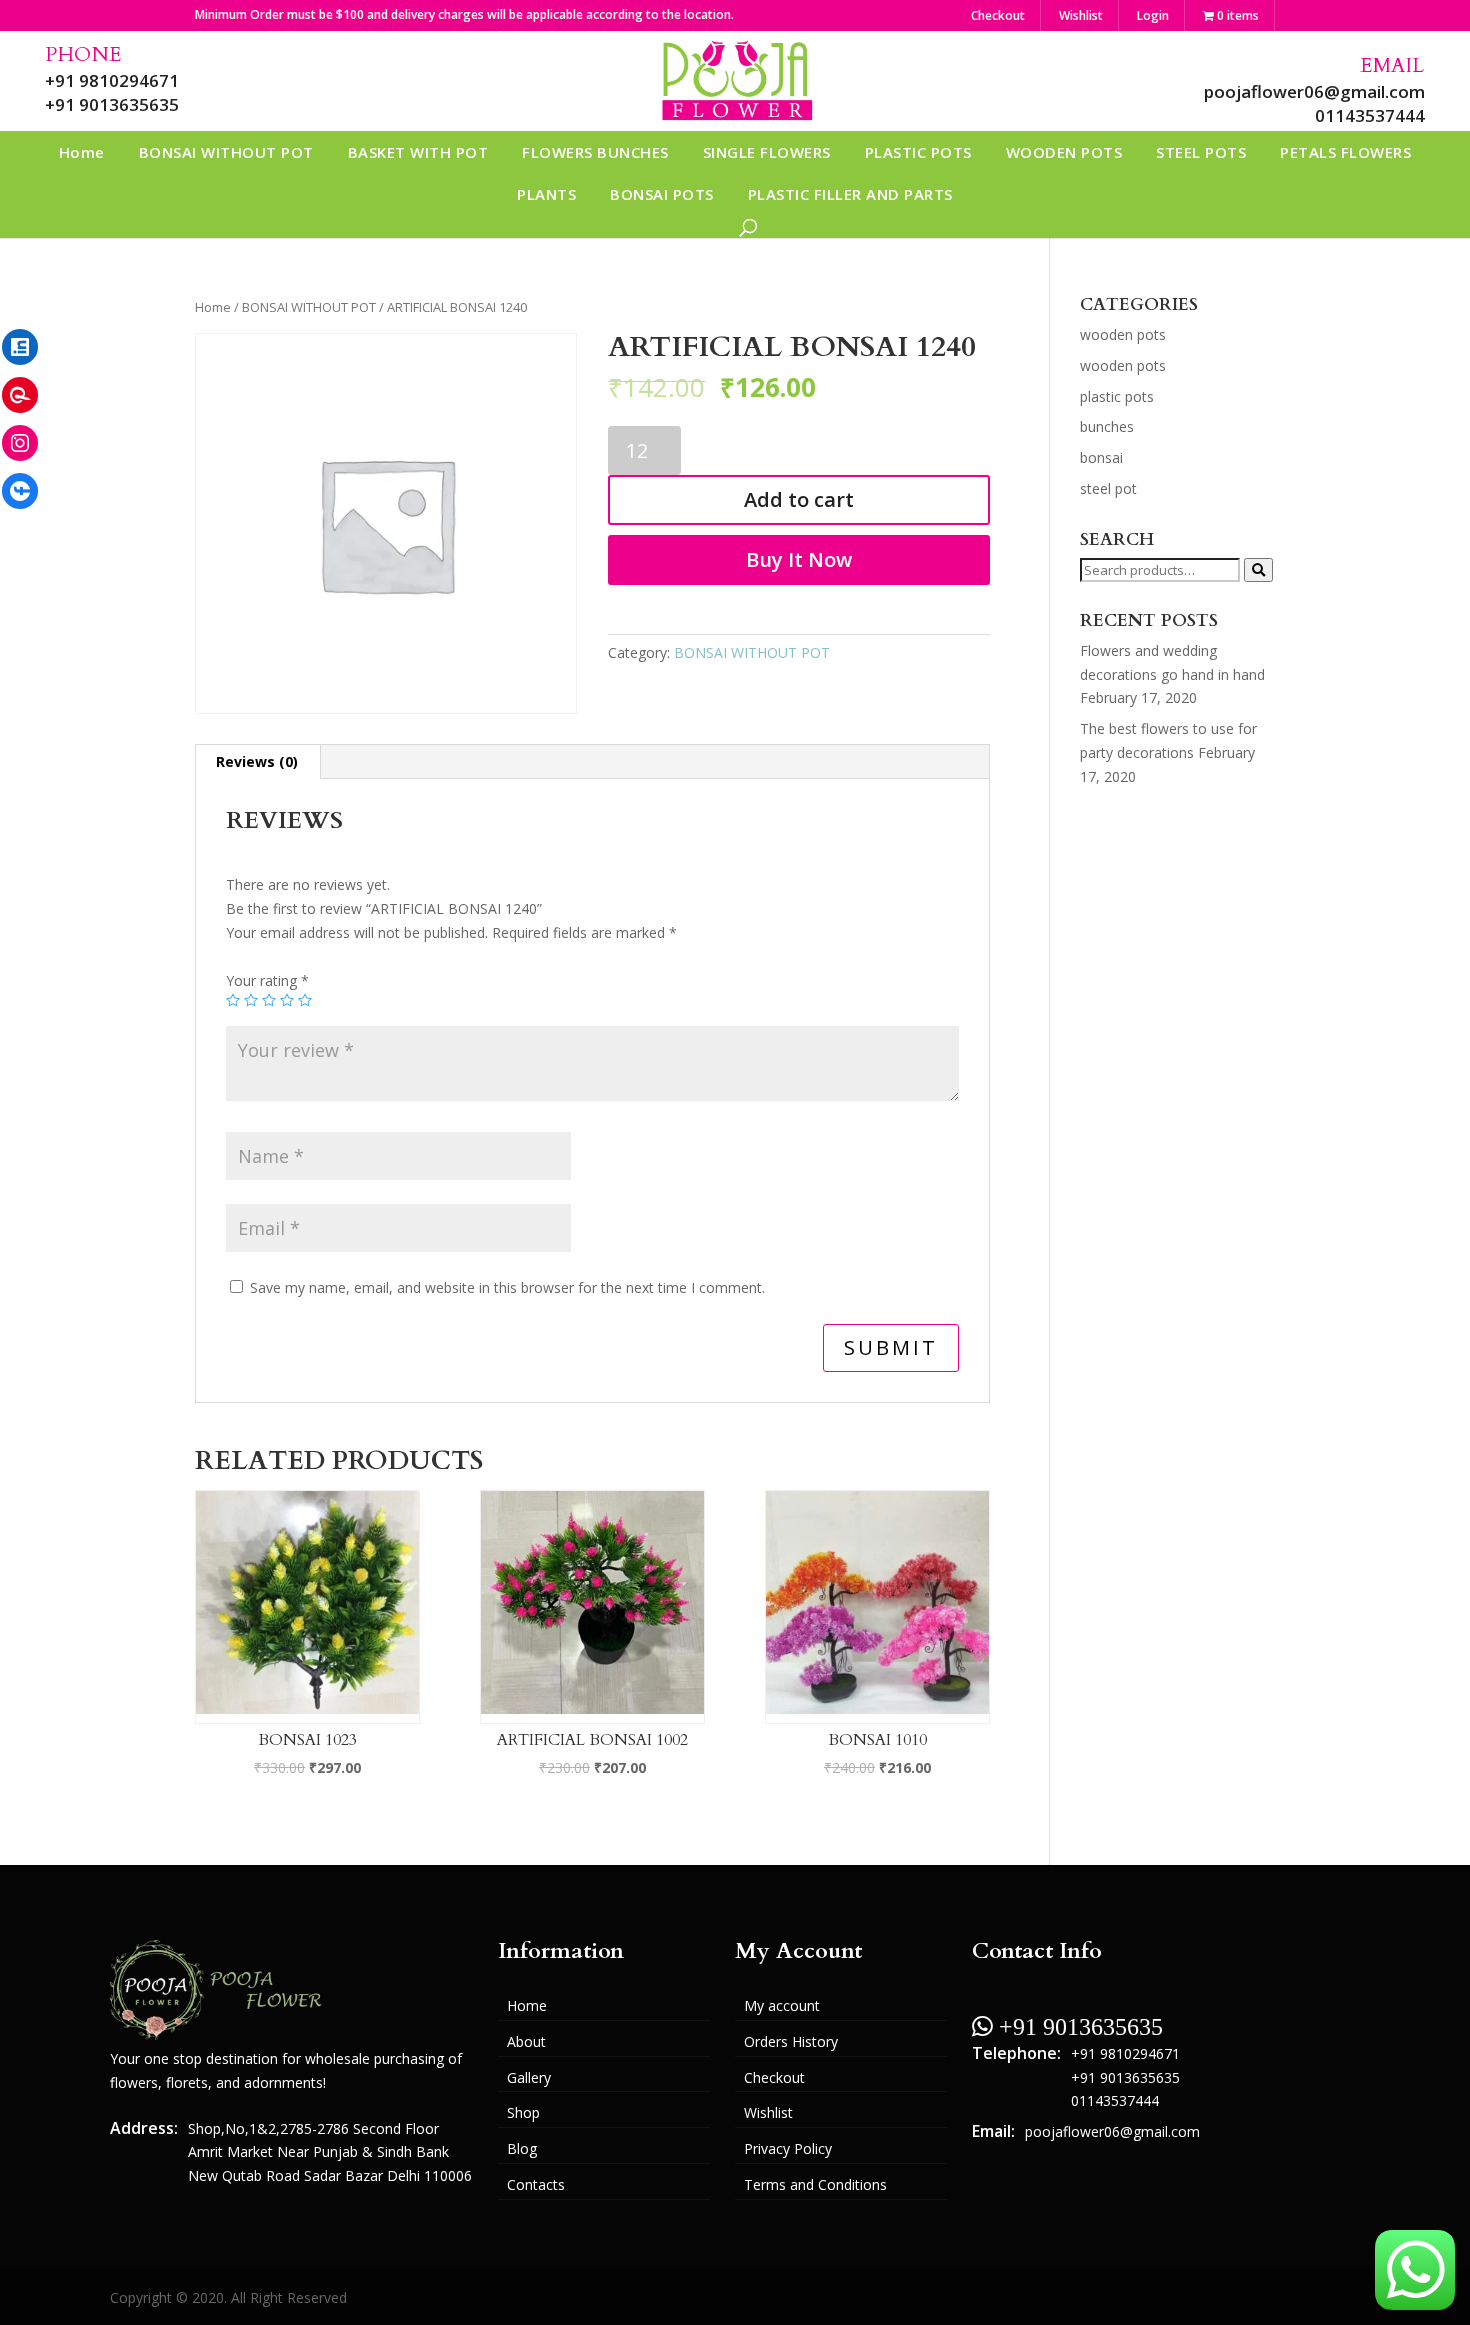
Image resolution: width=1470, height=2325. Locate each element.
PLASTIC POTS (918, 152)
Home (82, 152)
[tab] (257, 762)
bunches (1107, 426)
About (526, 2041)
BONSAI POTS (662, 194)
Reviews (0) (257, 761)
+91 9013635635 (112, 104)
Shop (523, 2112)
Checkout (998, 15)
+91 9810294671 (112, 80)
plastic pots (1117, 396)
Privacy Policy (788, 2148)
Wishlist (1081, 15)
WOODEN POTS (1064, 152)
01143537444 (1370, 115)
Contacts (536, 2184)
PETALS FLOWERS (1345, 152)
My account (782, 2005)
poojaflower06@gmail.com (1314, 91)
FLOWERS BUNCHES (595, 152)
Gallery (529, 2077)
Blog (522, 2148)
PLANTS (546, 194)
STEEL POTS (1201, 152)
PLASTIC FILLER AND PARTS (850, 194)
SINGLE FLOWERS (767, 152)
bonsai (1101, 457)
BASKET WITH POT (418, 152)
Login (1153, 15)
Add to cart (799, 499)
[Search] (1258, 570)
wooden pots (1123, 334)
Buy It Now (799, 559)
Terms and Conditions (815, 2184)
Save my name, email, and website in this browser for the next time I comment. (507, 1287)
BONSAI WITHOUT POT (226, 152)
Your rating (267, 980)
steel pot (1108, 488)
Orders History (791, 2041)
